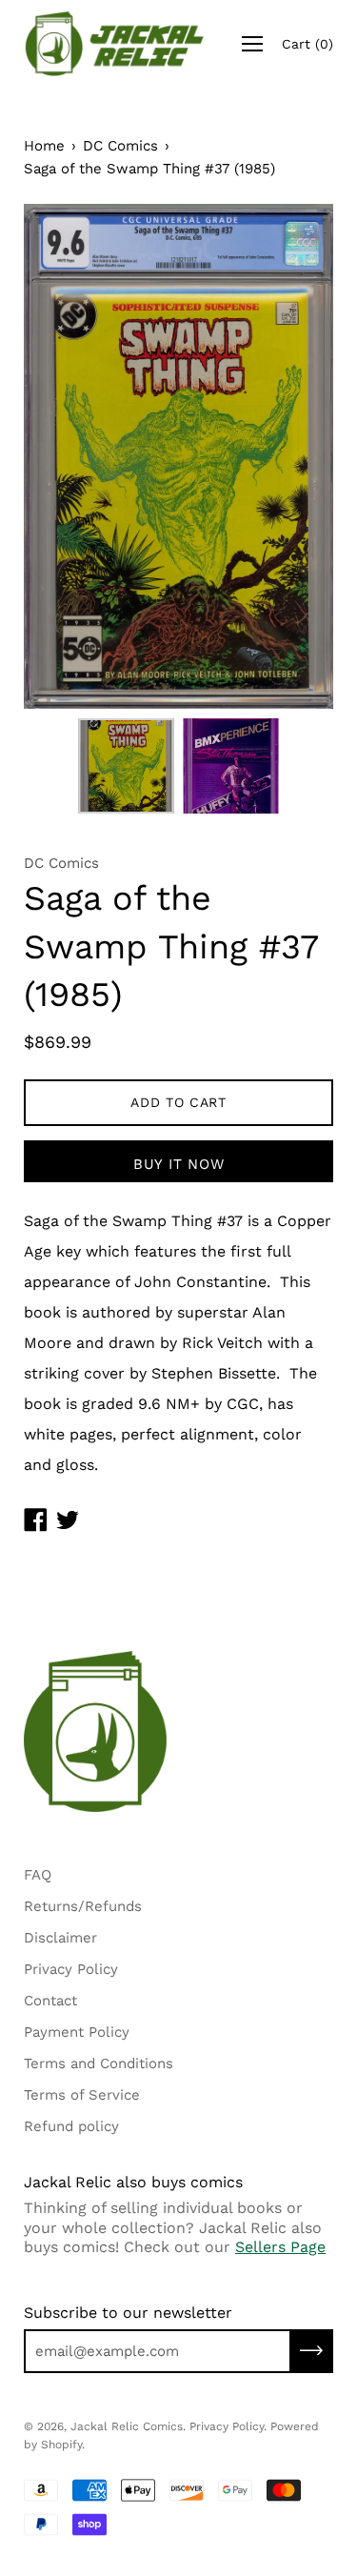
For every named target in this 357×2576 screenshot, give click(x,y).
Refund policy (71, 2126)
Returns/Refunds (83, 1906)
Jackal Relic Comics (127, 2426)
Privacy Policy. (228, 2426)
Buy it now (179, 1164)
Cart (307, 44)
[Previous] (71, 456)
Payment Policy (77, 2032)
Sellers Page (280, 2247)
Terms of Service (82, 2095)
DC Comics (120, 146)
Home (44, 146)
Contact (50, 2001)
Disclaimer (60, 1938)
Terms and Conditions (99, 2063)
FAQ (38, 1875)
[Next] (286, 456)
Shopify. (63, 2445)
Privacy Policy (71, 1969)
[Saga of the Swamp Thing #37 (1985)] (127, 766)
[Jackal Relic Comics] (115, 44)
